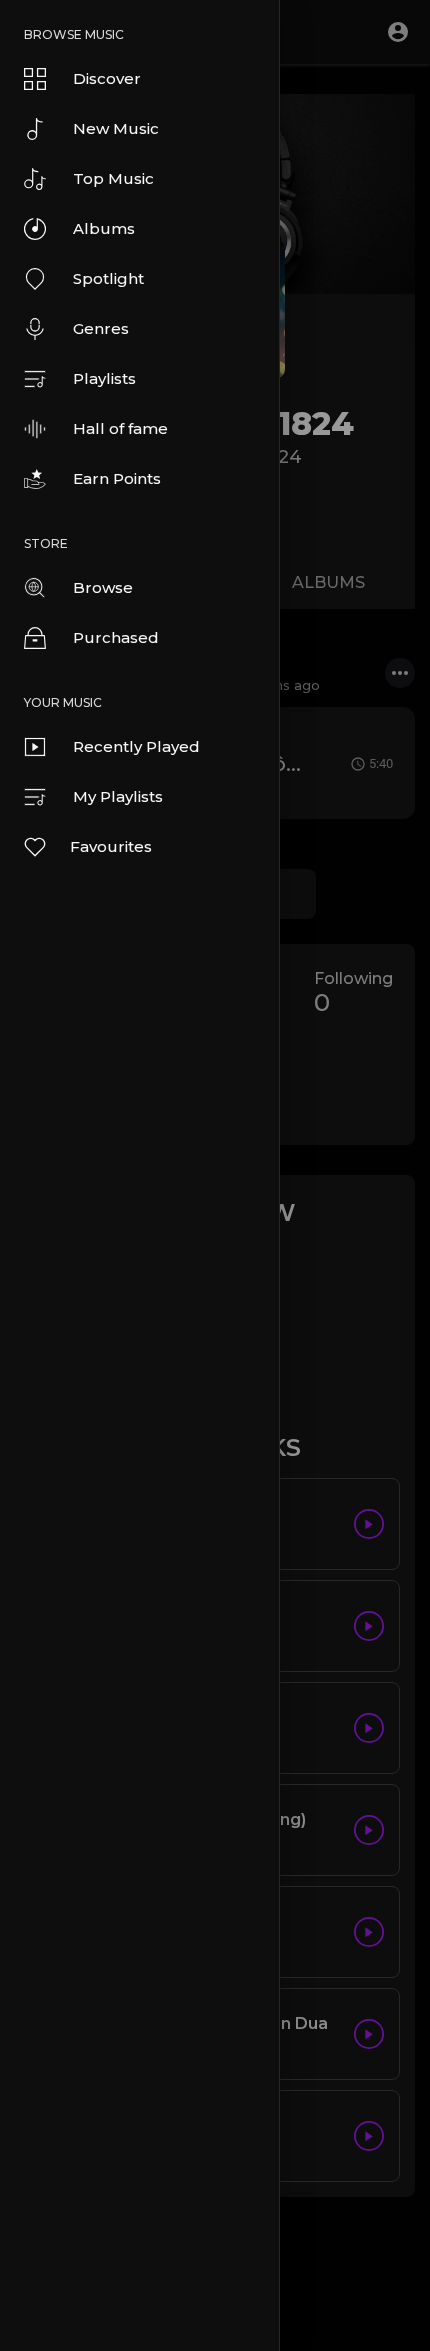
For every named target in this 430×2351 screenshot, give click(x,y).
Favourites (111, 846)
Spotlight (108, 278)
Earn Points (117, 478)
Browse (103, 587)
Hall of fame (120, 428)
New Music (116, 128)
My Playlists (118, 796)
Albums (104, 228)
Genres (101, 328)
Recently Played (136, 746)
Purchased (116, 637)
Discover (107, 78)
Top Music (113, 178)
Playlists (104, 378)
